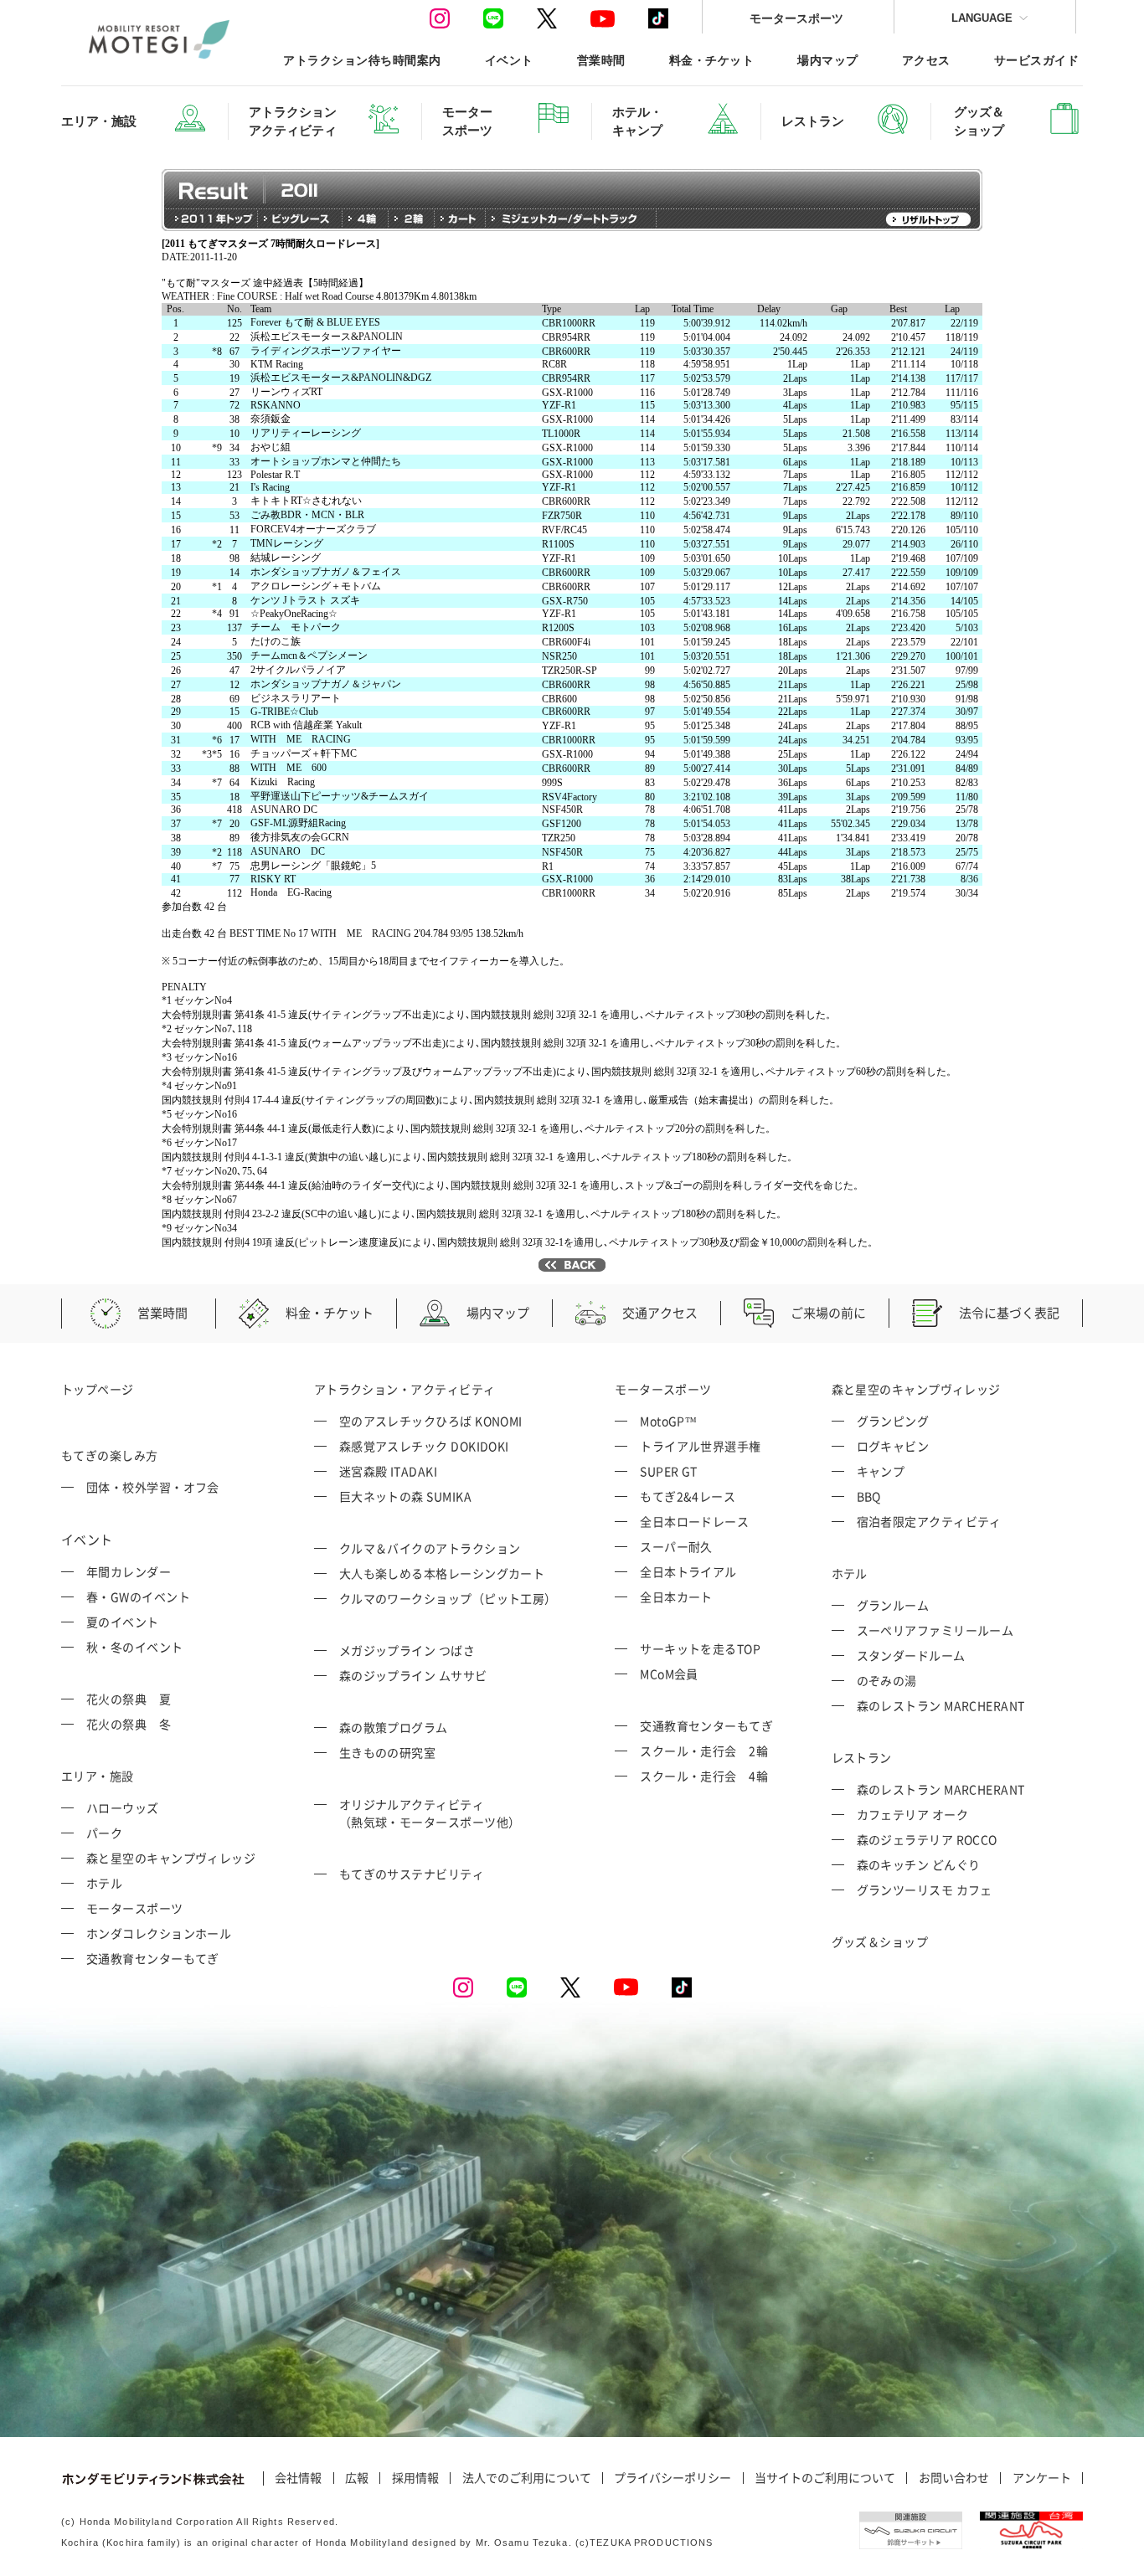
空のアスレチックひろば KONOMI (431, 1421)
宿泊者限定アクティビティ (929, 1521)
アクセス (926, 60)
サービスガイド (1036, 60)
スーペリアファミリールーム (935, 1630)
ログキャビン (893, 1446)
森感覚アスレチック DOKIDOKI (424, 1446)
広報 (357, 2478)
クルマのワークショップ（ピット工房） (448, 1598)
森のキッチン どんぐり (919, 1864)
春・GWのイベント (138, 1597)
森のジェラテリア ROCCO (927, 1839)
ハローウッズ (123, 1807)
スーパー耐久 (676, 1546)
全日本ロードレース (694, 1521)
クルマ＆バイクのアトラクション (430, 1548)
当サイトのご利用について (825, 2478)
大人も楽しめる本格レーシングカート (442, 1573)
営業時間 (601, 60)
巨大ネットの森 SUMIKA (405, 1496)
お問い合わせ (954, 2478)
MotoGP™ (668, 1421)
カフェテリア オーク (913, 1814)
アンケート (1042, 2478)
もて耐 (134, 676)
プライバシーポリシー (672, 2478)
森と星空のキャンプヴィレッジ (171, 1858)
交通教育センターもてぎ (153, 1958)
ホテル (104, 1883)
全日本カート (676, 1597)
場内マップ (827, 60)
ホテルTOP (144, 311)
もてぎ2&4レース (688, 1496)
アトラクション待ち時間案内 (362, 60)
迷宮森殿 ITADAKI (388, 1471)
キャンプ (881, 1471)
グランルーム (893, 1605)
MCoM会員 (669, 1674)
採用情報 (415, 2478)
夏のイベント (123, 1622)
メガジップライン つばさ (407, 1650)
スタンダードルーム (911, 1655)
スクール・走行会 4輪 (704, 1776)
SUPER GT (669, 1471)
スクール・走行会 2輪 (704, 1751)
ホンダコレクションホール (159, 1933)
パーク (104, 1833)
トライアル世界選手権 (701, 1446)
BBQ (869, 1496)
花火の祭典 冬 (129, 1724)
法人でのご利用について (527, 2478)
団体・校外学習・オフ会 (153, 1487)
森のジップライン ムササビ (413, 1675)
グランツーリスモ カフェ (925, 1890)
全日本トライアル (688, 1571)
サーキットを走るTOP (700, 1648)
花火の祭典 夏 (129, 1699)
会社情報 (298, 2478)
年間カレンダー (129, 1571)
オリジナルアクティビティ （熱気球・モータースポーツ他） (430, 1813)
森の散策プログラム (394, 1727)
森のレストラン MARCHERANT (941, 1705)
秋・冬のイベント (135, 1647)
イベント (509, 60)
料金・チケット (711, 60)
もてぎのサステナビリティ (412, 1874)
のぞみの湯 (887, 1680)
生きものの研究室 (388, 1752)
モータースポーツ (796, 18)
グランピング (893, 1421)
